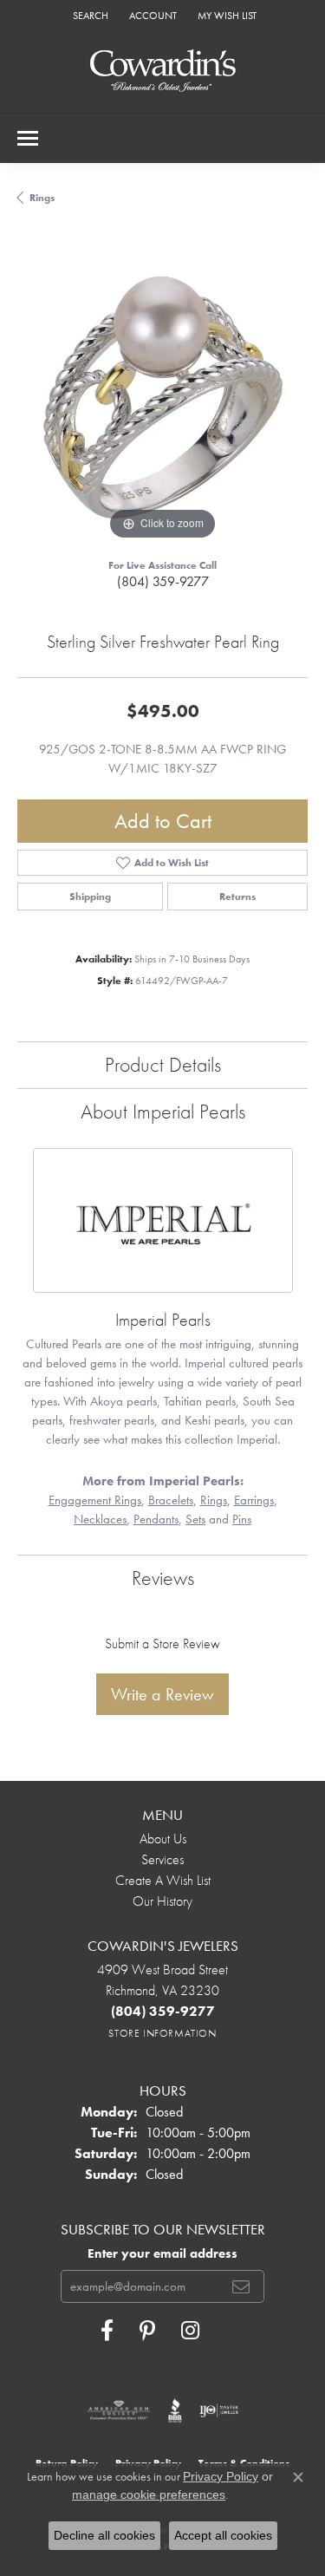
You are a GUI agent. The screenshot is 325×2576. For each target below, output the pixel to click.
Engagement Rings (95, 1500)
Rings (42, 198)
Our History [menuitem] (162, 1901)
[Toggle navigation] (28, 138)
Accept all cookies (223, 2535)
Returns (237, 897)
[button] (89, 15)
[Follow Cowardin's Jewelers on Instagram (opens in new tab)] (190, 2331)
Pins (242, 1519)
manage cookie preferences (149, 2494)
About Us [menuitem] (163, 1839)
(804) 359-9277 (163, 581)
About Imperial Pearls (163, 1111)
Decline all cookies (104, 2535)
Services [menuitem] (162, 1859)
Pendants (156, 1519)
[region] (162, 399)
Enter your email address (162, 2253)
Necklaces (100, 1519)
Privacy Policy (221, 2476)
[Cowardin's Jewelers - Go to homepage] (163, 72)
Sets (195, 1519)
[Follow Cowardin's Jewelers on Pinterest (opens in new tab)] (147, 2331)
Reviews (163, 1578)
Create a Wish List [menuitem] (163, 1880)
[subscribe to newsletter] (241, 2286)
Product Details (163, 1064)
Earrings (254, 1500)
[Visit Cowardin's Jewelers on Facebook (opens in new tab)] (107, 2331)
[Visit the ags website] (119, 2410)
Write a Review (162, 1694)
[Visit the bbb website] (175, 2410)
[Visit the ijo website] (219, 2410)
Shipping (90, 897)
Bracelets (171, 1500)
